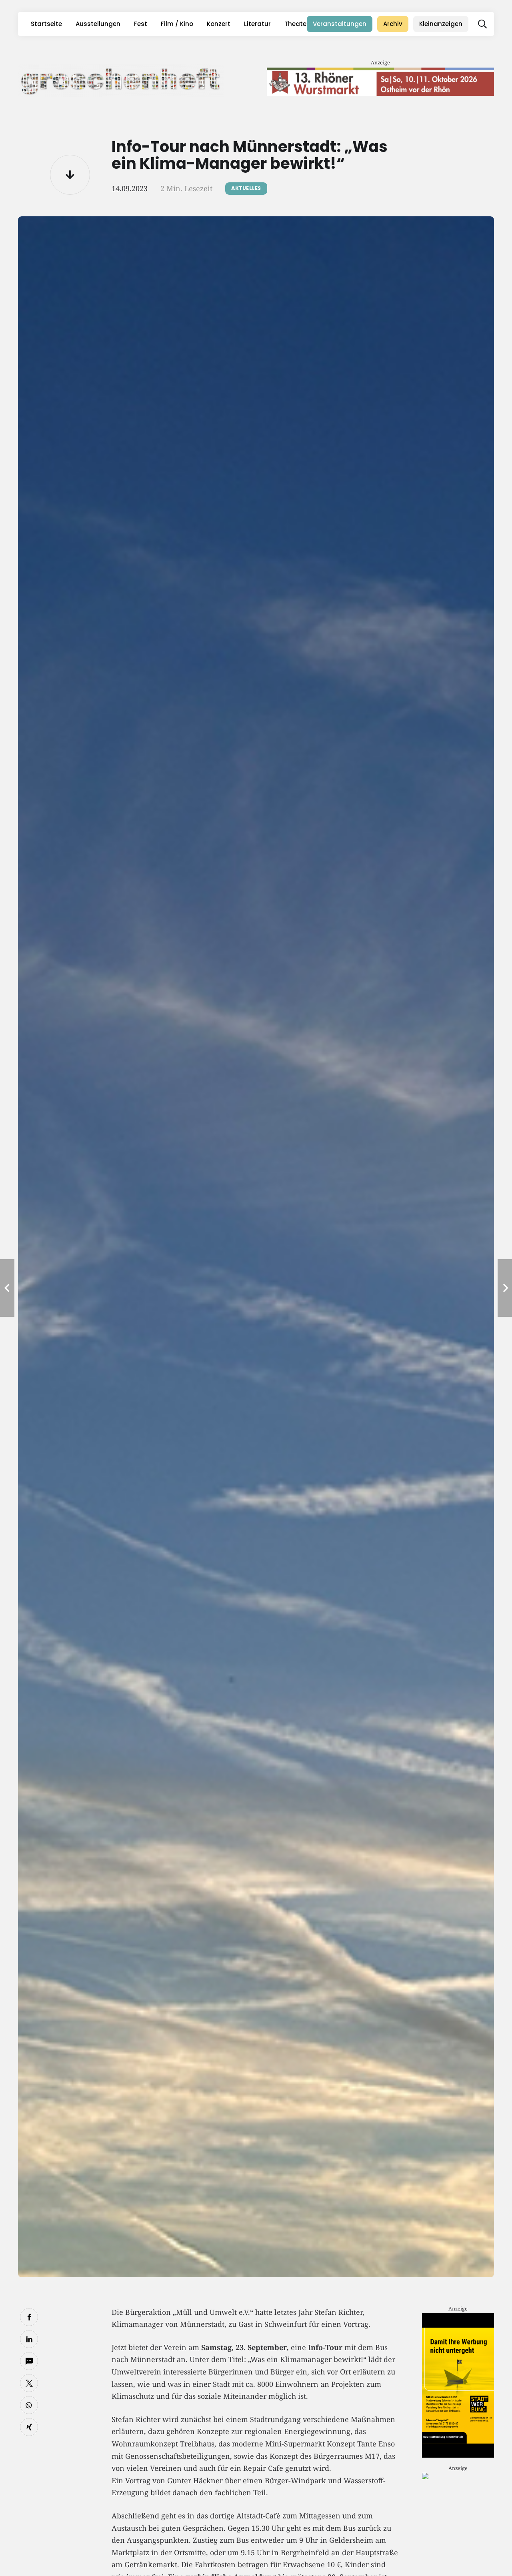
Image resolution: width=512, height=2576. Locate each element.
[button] (482, 24)
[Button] (70, 175)
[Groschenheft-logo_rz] (121, 80)
